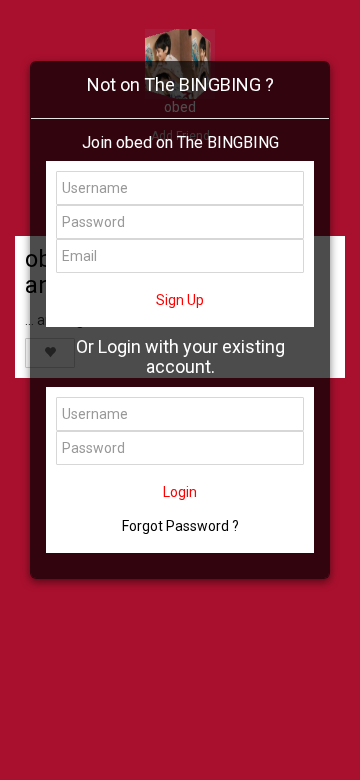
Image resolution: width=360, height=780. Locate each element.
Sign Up (180, 300)
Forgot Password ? (180, 526)
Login (180, 492)
